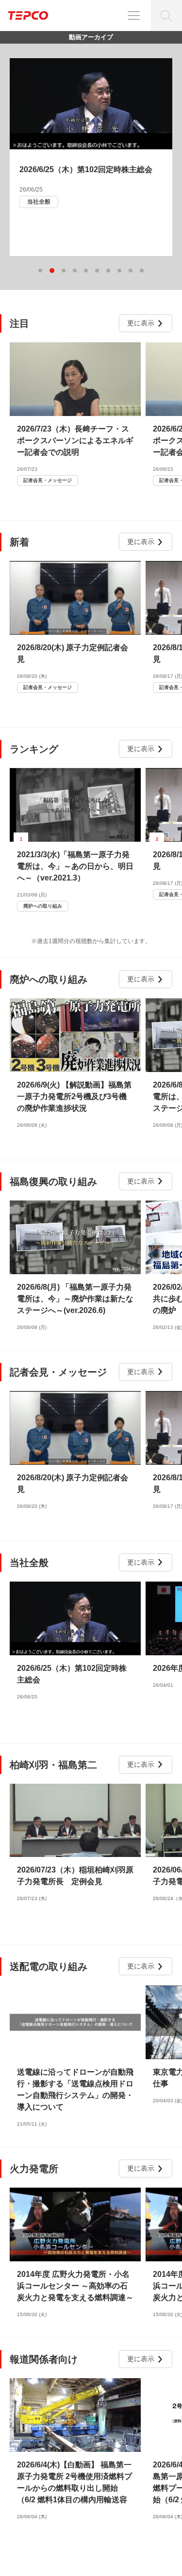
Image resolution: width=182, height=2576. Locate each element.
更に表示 (141, 323)
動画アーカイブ (91, 37)
